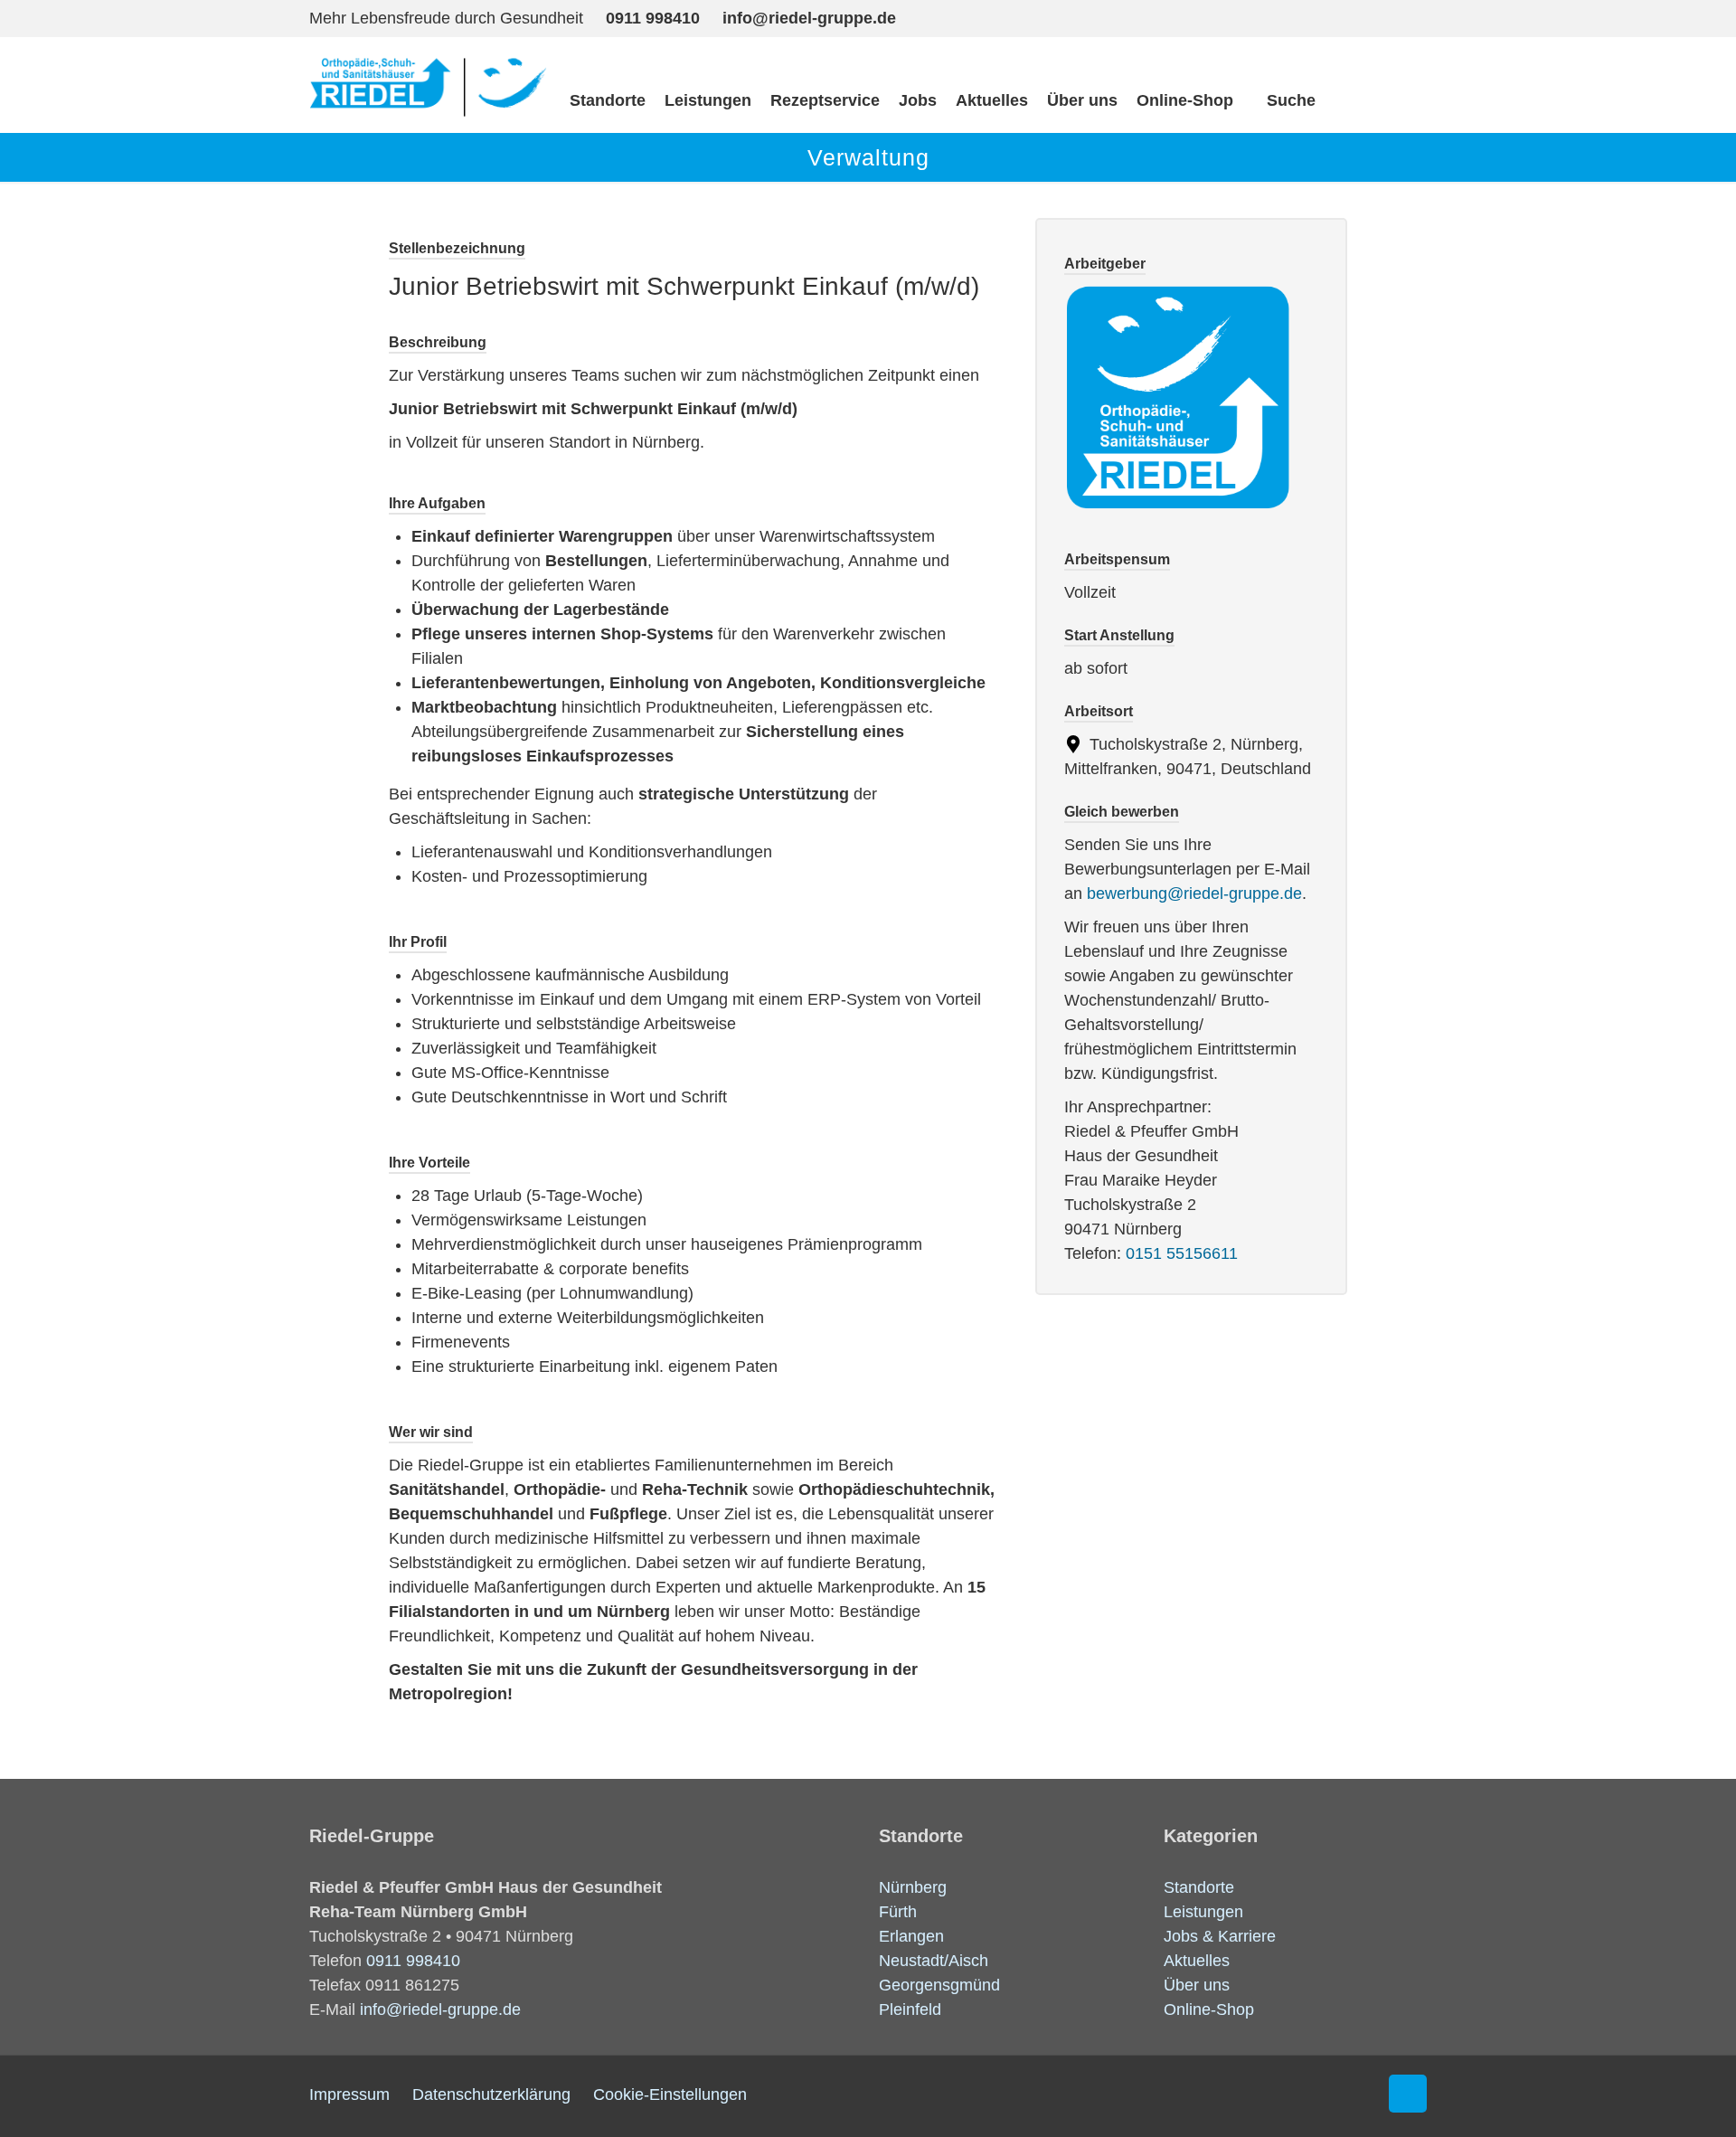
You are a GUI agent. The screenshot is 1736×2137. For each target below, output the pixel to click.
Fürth (898, 1912)
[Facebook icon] (1298, 17)
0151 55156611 (1182, 1253)
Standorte (1199, 1887)
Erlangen (911, 1936)
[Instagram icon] (1335, 17)
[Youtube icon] (1372, 17)
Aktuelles (1197, 1961)
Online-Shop (1209, 2009)
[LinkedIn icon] (1409, 17)
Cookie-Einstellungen (670, 2094)
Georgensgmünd (939, 1985)
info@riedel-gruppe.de (809, 18)
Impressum (349, 2094)
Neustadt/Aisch (934, 1961)
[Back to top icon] (1408, 2094)
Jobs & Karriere (1220, 1936)
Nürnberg (913, 1887)
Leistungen (1203, 1912)
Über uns (1197, 1985)
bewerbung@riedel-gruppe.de (1194, 894)
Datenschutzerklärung (491, 2094)
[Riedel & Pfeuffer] (428, 85)
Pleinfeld (910, 2009)
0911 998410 (653, 18)
